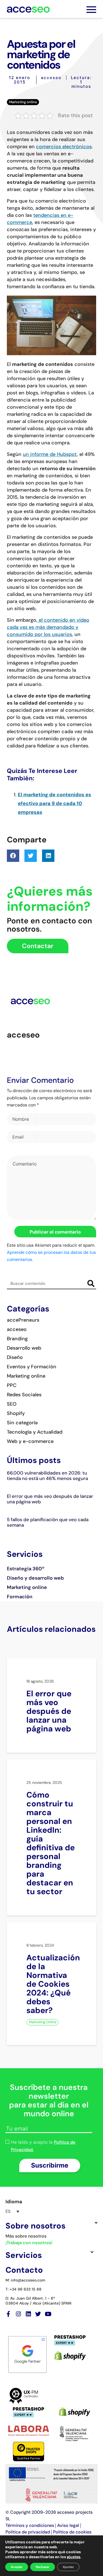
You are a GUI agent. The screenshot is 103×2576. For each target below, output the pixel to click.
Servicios (24, 2255)
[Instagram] (18, 2314)
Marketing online (23, 102)
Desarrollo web (24, 1348)
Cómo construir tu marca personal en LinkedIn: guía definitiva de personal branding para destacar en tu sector (51, 1843)
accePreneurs (23, 1320)
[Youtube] (48, 2314)
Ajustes (68, 2567)
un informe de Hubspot (50, 454)
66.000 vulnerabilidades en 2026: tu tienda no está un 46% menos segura (47, 1476)
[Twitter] (38, 2314)
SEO (12, 1404)
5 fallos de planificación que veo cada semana (48, 1522)
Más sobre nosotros (26, 2236)
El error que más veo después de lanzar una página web (50, 1499)
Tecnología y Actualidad (35, 1432)
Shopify (16, 1413)
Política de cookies (72, 2532)
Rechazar (43, 2567)
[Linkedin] (28, 2314)
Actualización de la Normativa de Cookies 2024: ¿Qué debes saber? (53, 1984)
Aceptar (17, 2567)
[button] (13, 856)
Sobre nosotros (35, 2226)
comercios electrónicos (64, 147)
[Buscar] (91, 1284)
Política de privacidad (28, 2532)
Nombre (21, 1119)
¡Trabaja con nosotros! (29, 2243)
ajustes (73, 2557)
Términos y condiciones (30, 2525)
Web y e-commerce (30, 1441)
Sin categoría (22, 1423)
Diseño (15, 1357)
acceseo (51, 78)
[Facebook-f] (8, 2314)
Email (18, 1137)
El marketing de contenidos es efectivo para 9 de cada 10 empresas (55, 803)
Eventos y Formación (32, 1367)
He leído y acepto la (43, 2146)
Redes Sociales (24, 1395)
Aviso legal (68, 2525)
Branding (17, 1339)
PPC (12, 1385)
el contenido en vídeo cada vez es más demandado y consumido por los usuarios (48, 627)
